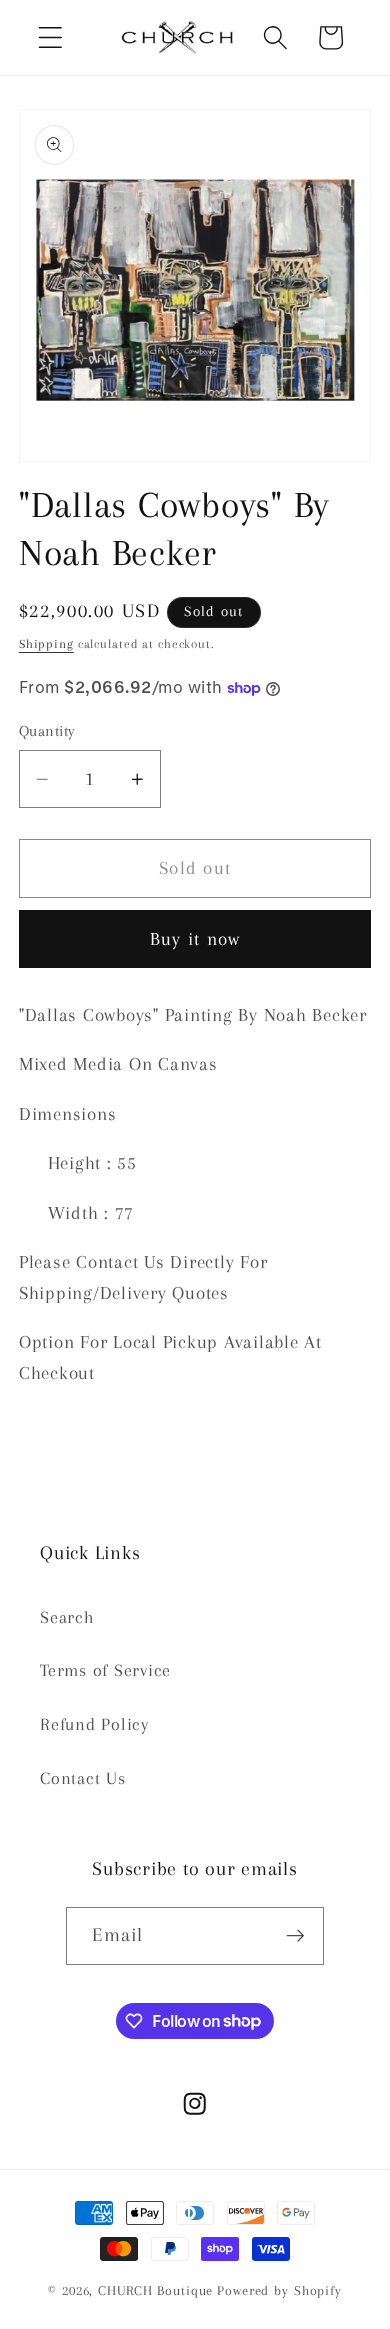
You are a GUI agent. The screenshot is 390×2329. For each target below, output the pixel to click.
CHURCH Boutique (155, 2290)
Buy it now (195, 939)
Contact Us (83, 1778)
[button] (50, 37)
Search (67, 1617)
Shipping (46, 644)
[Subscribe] (295, 1936)
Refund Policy (94, 1724)
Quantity (47, 731)
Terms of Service (105, 1670)
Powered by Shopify (279, 2290)
